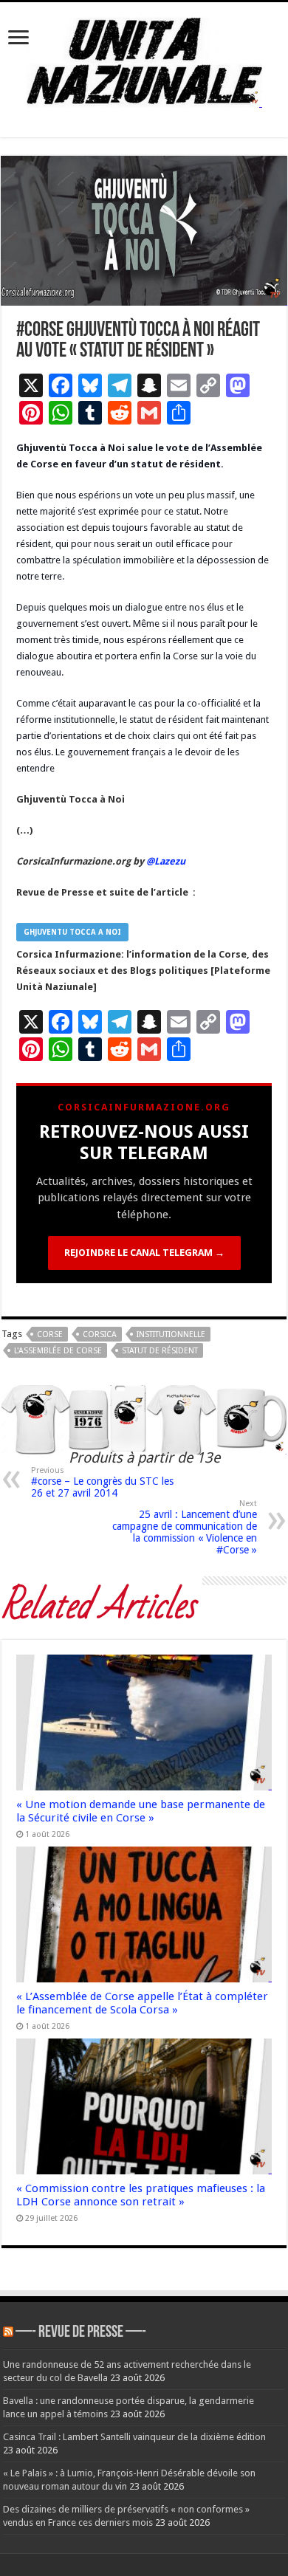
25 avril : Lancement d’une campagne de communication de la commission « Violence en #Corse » (185, 1527)
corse (50, 1335)
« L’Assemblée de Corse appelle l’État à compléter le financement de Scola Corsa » (142, 2003)
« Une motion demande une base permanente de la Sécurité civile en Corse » (141, 1811)
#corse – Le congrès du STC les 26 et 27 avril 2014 (102, 1482)
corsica (100, 1335)
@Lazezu (167, 861)
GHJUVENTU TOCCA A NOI (72, 932)
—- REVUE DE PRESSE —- (81, 2333)
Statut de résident (160, 1351)
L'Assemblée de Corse (58, 1351)
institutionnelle (171, 1335)
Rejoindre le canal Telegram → (144, 1253)
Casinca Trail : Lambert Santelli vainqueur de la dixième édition (134, 2437)
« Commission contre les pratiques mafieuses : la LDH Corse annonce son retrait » (141, 2195)
